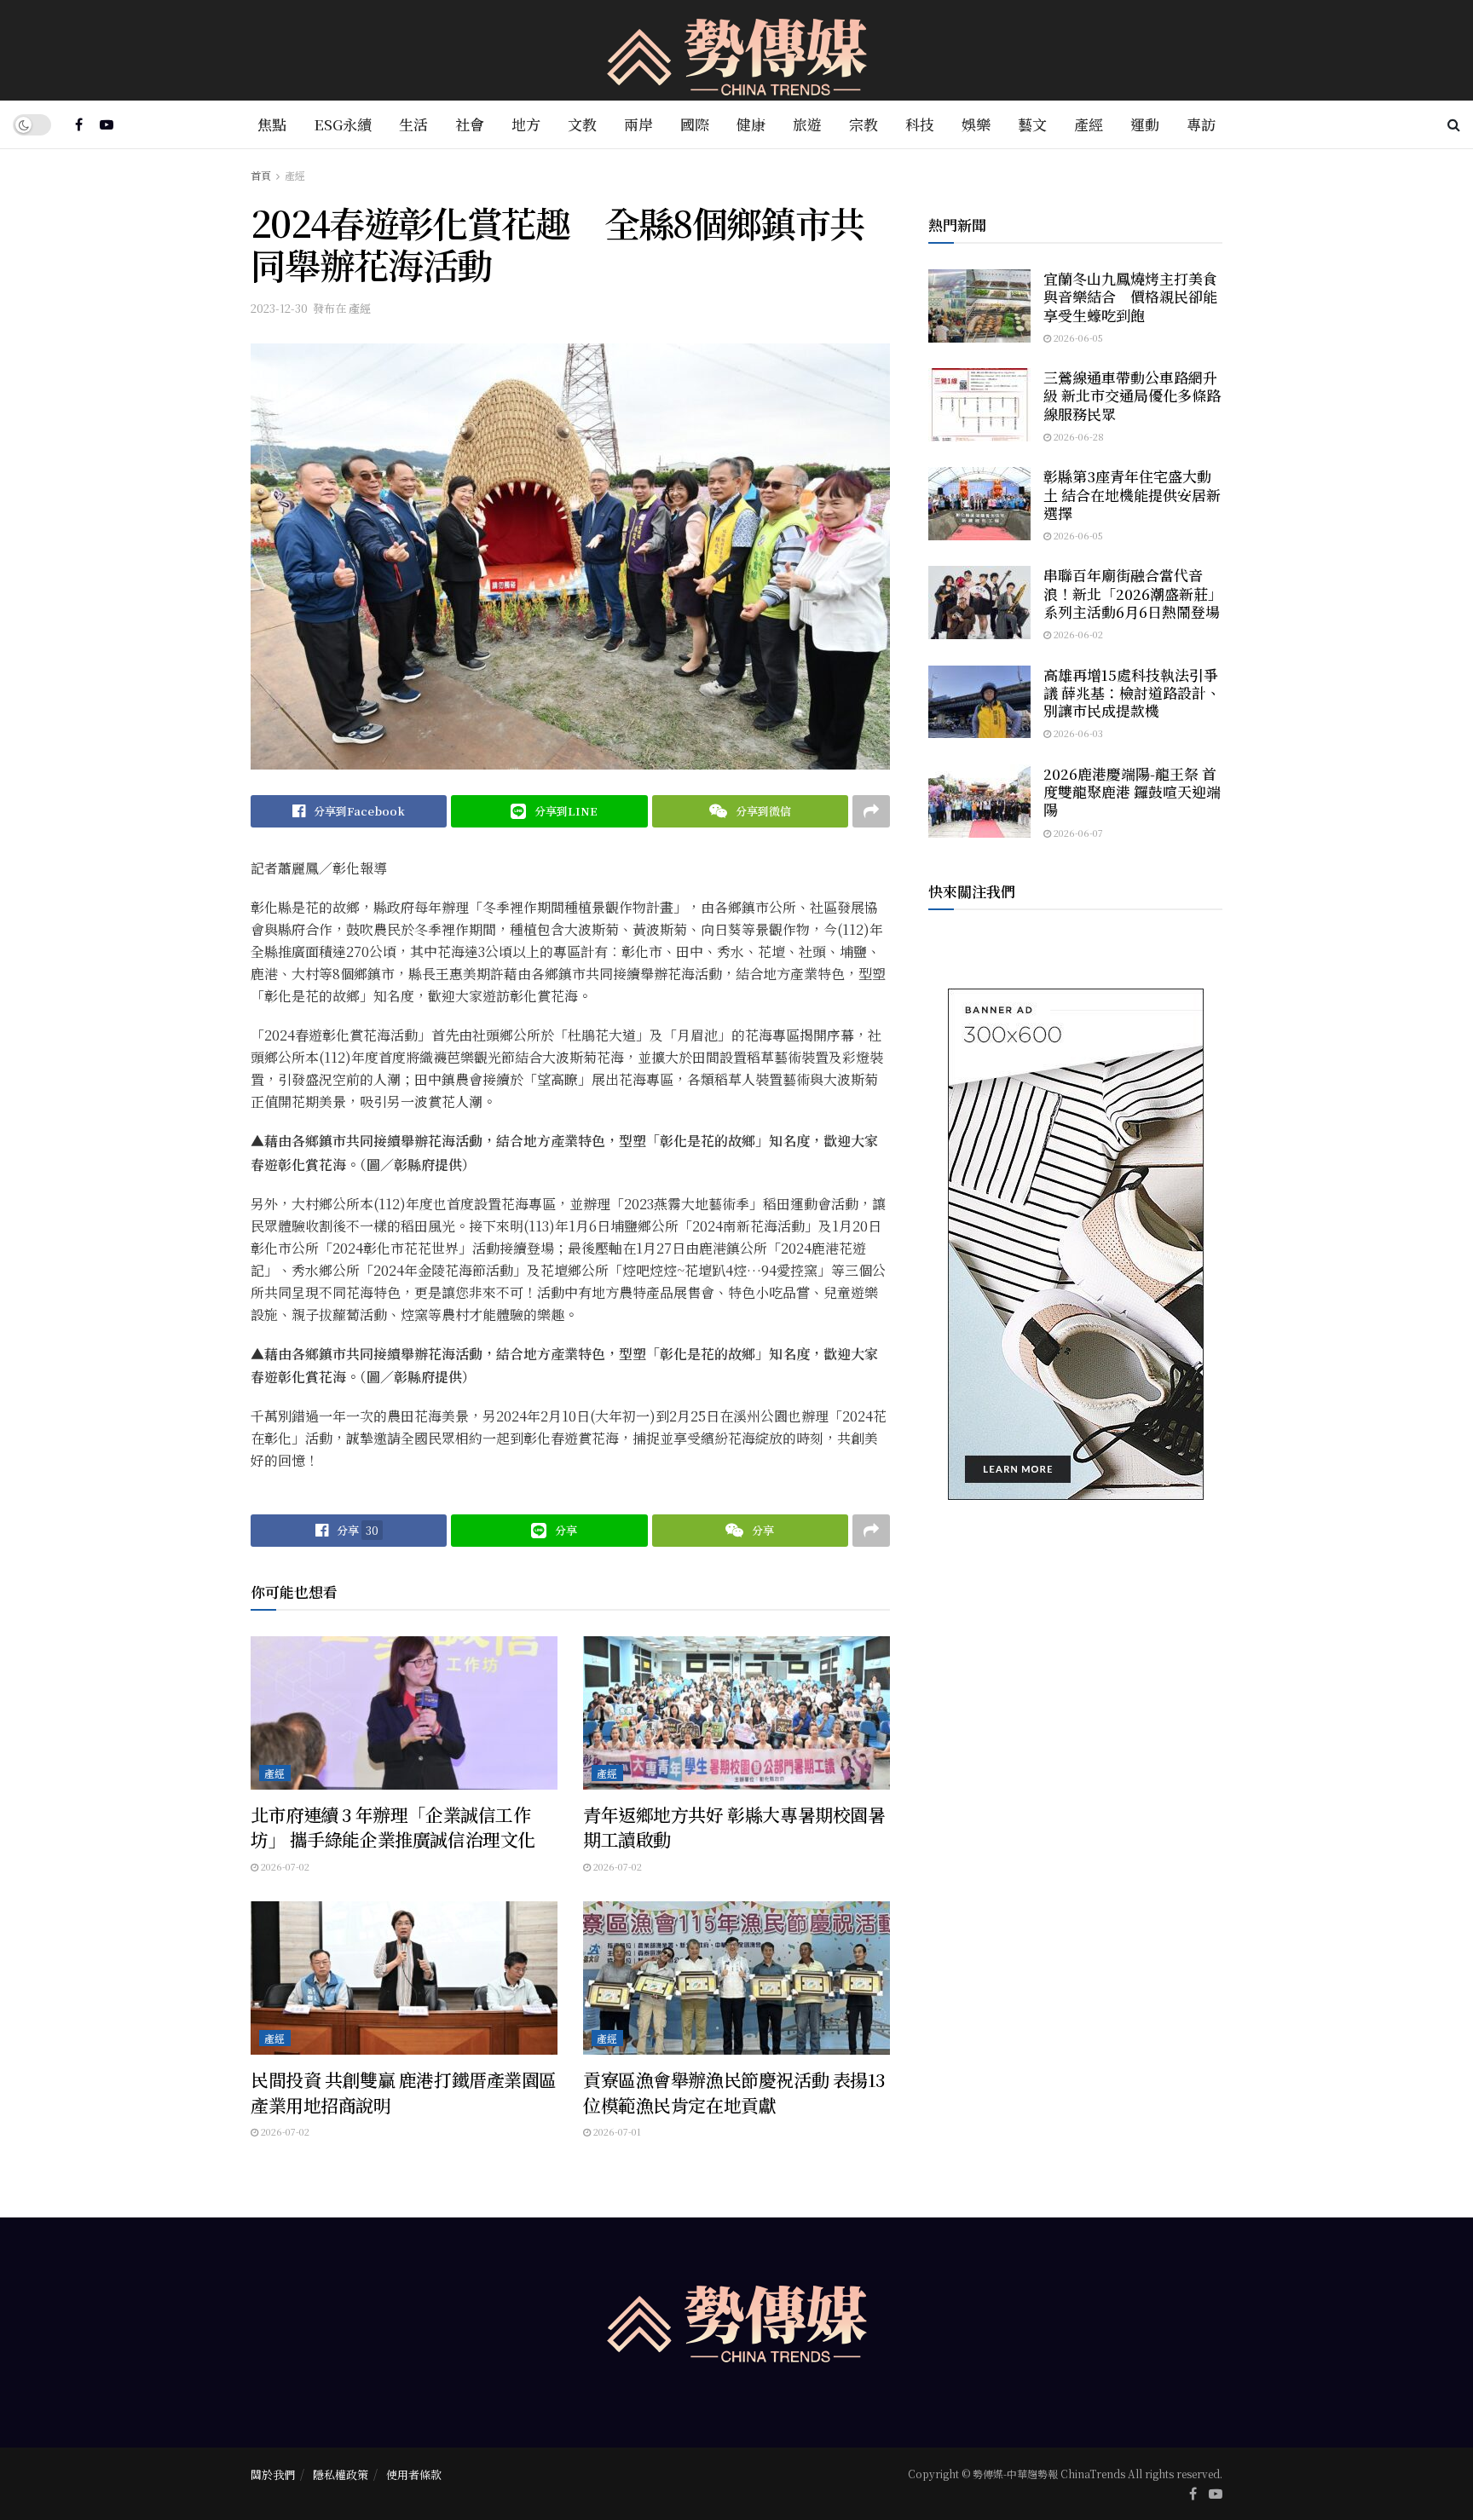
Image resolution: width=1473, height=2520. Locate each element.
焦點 (272, 124)
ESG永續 (343, 124)
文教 (582, 124)
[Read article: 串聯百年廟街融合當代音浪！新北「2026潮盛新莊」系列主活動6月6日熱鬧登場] (979, 603)
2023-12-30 (279, 308)
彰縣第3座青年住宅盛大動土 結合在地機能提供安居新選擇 (1132, 494)
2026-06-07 (1077, 833)
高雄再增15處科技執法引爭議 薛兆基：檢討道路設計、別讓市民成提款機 (1132, 693)
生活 (413, 124)
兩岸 (638, 124)
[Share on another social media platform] (871, 811)
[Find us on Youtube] (107, 124)
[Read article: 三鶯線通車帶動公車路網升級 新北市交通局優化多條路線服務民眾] (979, 405)
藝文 (1032, 124)
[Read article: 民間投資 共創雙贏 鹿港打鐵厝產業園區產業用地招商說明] (404, 1978)
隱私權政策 (341, 2474)
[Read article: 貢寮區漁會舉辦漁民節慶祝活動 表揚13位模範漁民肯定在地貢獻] (736, 1978)
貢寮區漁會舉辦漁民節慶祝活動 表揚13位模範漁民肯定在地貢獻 (734, 2092)
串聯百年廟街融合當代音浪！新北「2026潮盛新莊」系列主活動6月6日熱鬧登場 (1133, 593)
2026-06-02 (1077, 634)
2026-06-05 (1077, 337)
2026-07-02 (284, 1866)
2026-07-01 (616, 2131)
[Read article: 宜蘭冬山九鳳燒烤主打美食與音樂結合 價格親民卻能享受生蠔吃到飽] (979, 306)
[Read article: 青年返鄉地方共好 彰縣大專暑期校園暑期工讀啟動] (736, 1713)
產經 (1089, 124)
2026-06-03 (1077, 733)
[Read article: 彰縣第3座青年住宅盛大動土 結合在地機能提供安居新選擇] (979, 504)
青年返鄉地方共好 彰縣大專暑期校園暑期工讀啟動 (734, 1827)
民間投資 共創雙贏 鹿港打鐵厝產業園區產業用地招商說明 (404, 2092)
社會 (470, 124)
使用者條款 (414, 2474)
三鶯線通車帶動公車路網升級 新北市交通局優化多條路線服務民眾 (1132, 395)
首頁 (261, 175)
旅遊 (807, 124)
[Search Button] (1454, 124)
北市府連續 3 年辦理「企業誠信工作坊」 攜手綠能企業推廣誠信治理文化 (393, 1827)
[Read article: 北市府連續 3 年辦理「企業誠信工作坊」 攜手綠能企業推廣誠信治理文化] (404, 1713)
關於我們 (273, 2474)
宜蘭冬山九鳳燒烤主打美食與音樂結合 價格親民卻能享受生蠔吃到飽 (1130, 297)
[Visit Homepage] (737, 51)
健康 (751, 124)
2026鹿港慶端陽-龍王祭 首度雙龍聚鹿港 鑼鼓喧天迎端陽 (1132, 792)
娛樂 (976, 124)
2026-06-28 (1077, 436)
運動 (1145, 124)
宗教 (864, 124)
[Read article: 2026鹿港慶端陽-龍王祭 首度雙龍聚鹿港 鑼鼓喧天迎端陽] (979, 801)
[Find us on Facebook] (79, 124)
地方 (526, 124)
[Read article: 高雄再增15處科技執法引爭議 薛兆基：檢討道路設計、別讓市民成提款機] (979, 702)
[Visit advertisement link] (1075, 1244)
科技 (920, 124)
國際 (695, 124)
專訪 (1201, 124)
